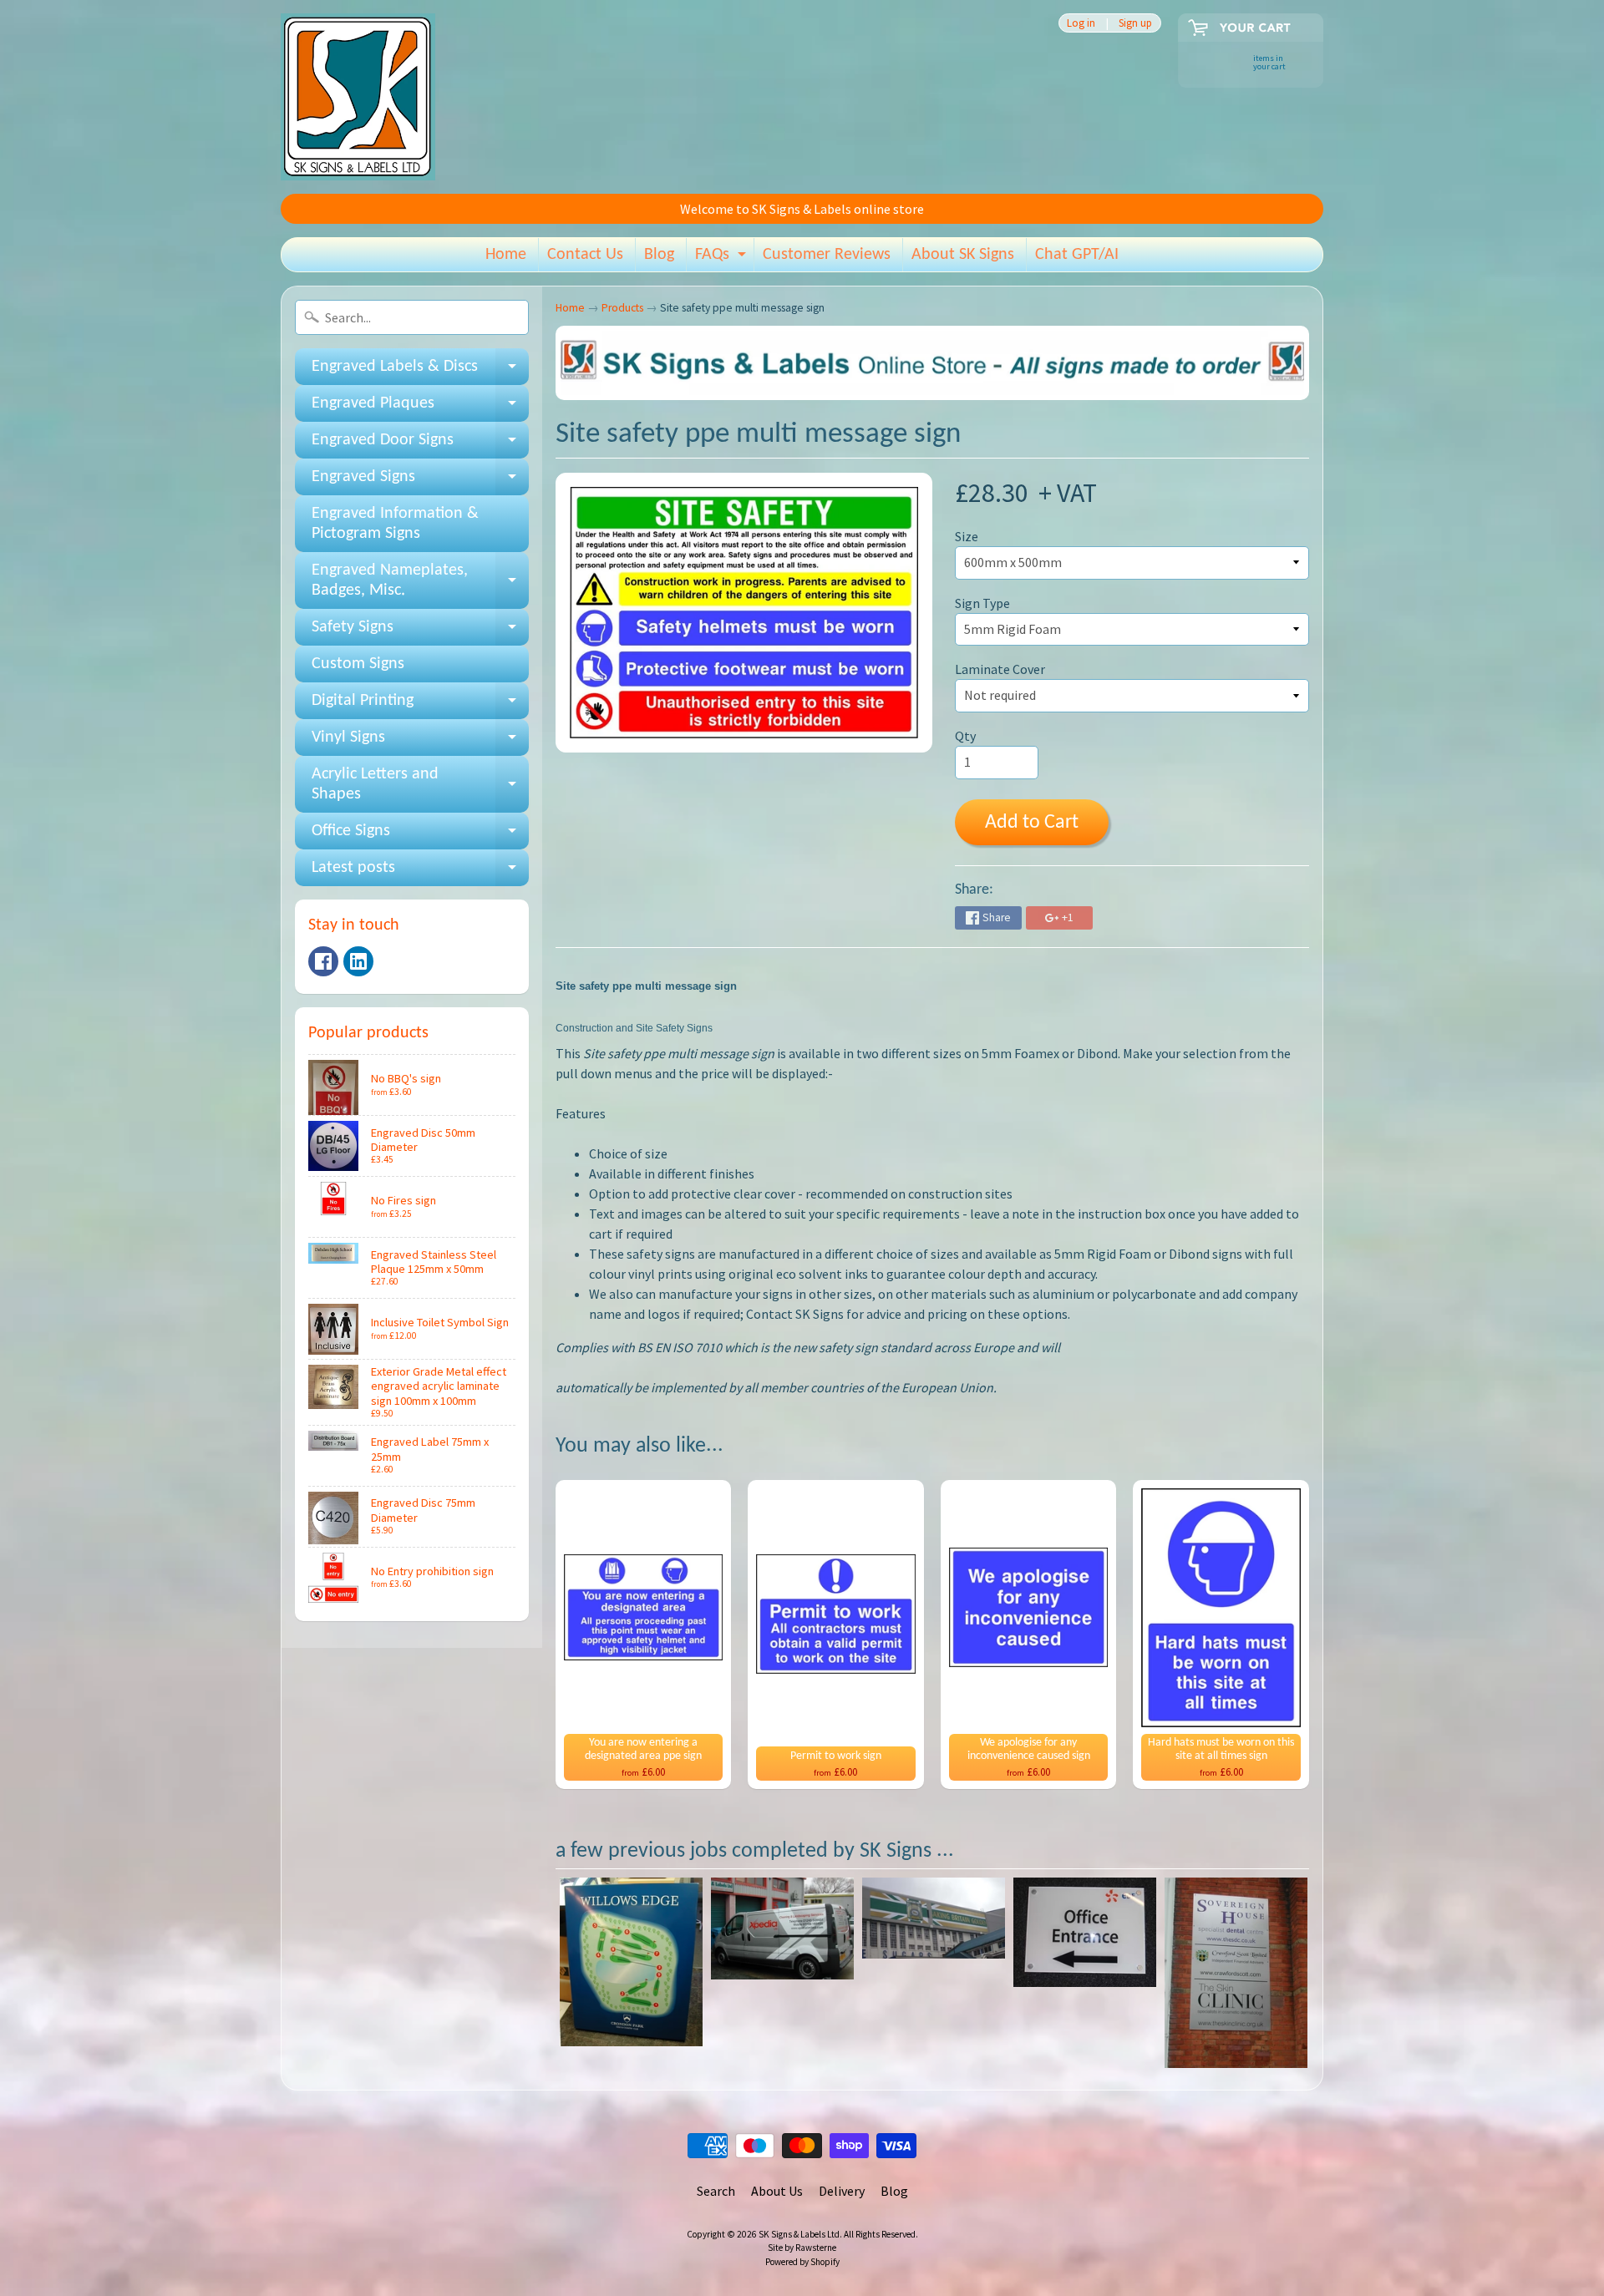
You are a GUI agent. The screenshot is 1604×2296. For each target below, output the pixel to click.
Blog (659, 255)
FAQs (723, 259)
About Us (777, 2191)
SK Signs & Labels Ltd (799, 2234)
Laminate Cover (1000, 669)
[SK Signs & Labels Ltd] (358, 97)
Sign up (1135, 23)
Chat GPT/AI (1077, 255)
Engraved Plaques (420, 408)
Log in (1081, 23)
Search (716, 2191)
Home (506, 255)
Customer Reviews (827, 255)
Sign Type (982, 603)
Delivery (842, 2191)
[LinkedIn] (358, 961)
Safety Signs (420, 632)
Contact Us (585, 255)
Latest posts (420, 873)
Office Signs (420, 836)
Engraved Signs (420, 482)
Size (967, 536)
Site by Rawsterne (802, 2248)
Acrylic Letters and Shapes (420, 785)
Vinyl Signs (420, 743)
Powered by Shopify (802, 2262)
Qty (965, 736)
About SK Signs (963, 255)
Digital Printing (420, 706)
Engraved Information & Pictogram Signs (395, 524)
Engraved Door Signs (420, 445)
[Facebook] (323, 961)
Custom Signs (358, 664)
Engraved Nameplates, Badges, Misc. (420, 581)
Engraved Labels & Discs (420, 372)
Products (622, 308)
